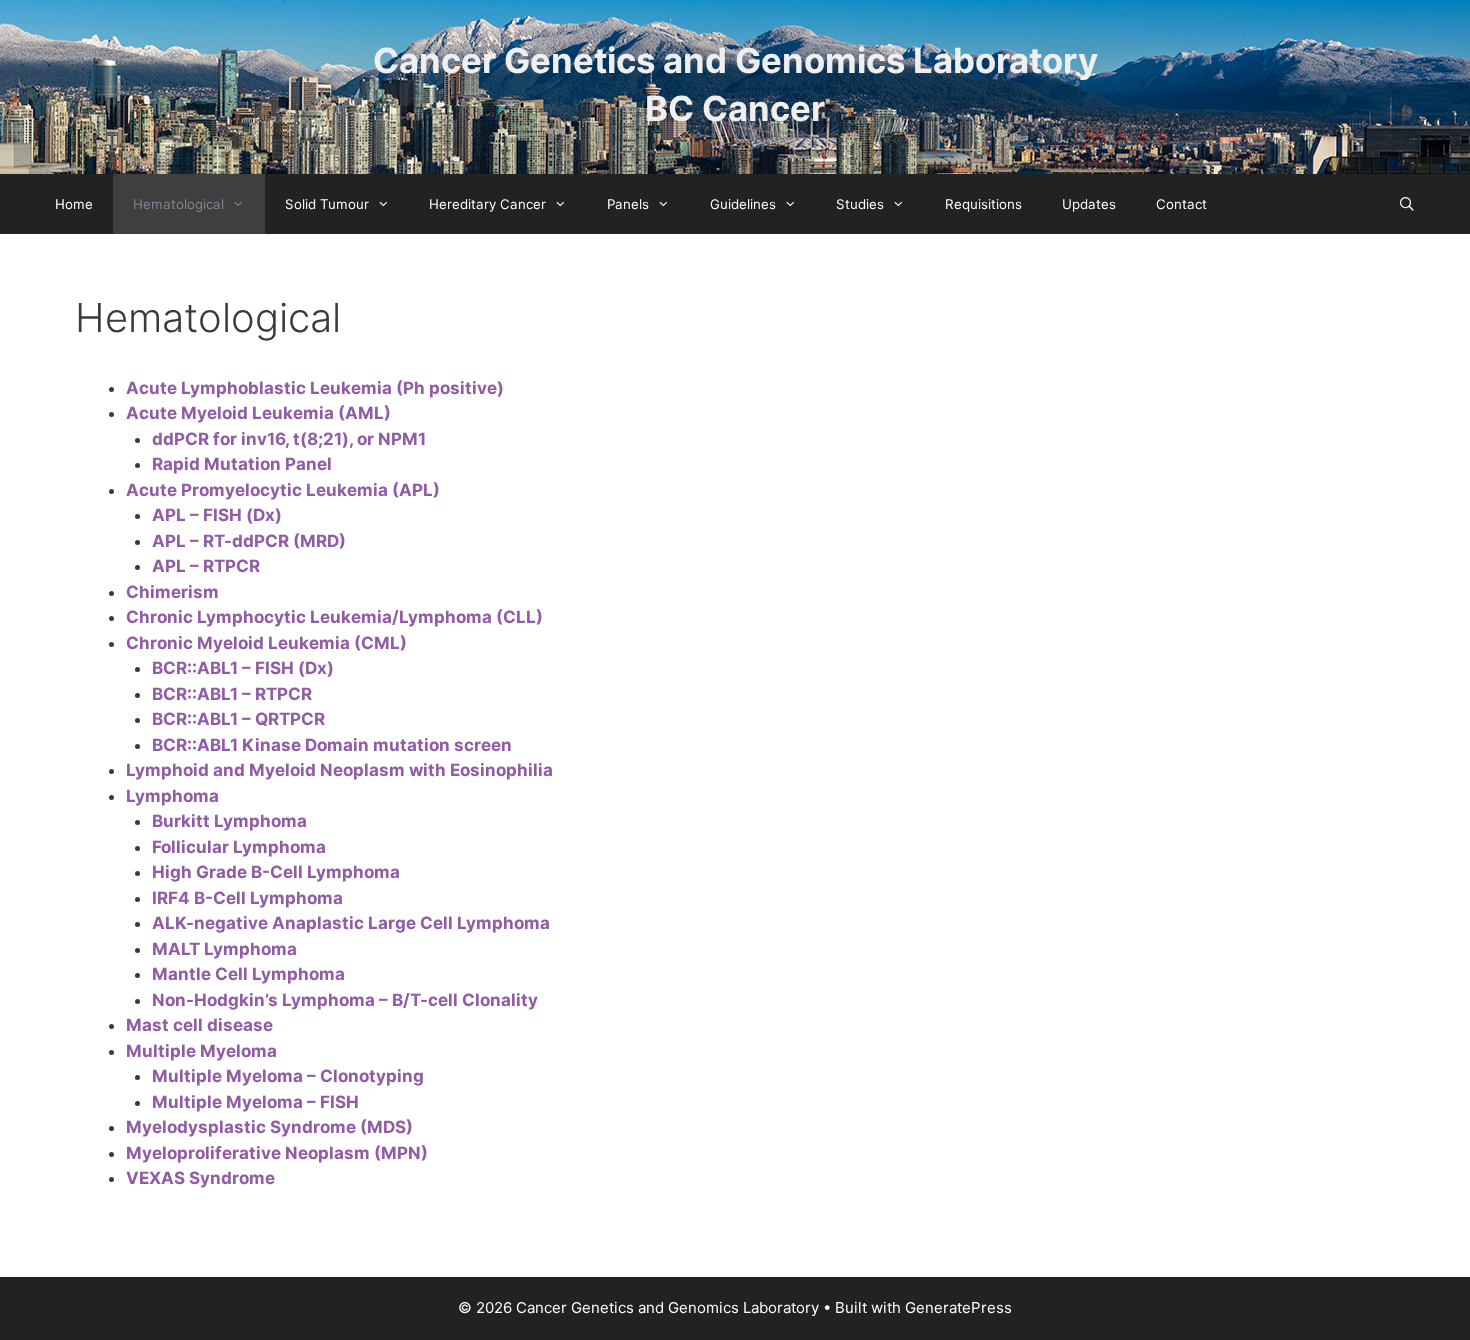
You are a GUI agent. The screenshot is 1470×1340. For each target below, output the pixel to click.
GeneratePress (958, 1307)
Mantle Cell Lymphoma (248, 974)
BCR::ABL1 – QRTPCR (238, 719)
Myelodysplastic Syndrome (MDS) (269, 1127)
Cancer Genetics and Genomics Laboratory (735, 60)
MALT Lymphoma (224, 949)
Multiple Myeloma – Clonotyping (288, 1076)
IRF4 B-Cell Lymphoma (247, 898)
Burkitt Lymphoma (229, 821)
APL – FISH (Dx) (217, 515)
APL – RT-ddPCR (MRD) (249, 541)
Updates (1089, 204)
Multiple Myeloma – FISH (255, 1102)
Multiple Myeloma (201, 1051)
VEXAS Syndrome (200, 1178)
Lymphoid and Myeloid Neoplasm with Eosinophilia (339, 770)
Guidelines (743, 204)
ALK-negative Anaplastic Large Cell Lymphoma (351, 923)
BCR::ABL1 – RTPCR (232, 694)
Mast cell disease (199, 1025)
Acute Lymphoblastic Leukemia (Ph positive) (315, 388)
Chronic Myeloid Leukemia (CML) (266, 643)
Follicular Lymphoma (239, 847)
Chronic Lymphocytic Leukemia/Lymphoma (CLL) (334, 617)
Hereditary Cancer (487, 204)
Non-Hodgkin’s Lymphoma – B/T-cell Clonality (345, 1000)
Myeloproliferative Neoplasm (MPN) (277, 1153)
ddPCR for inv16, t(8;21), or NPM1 (289, 439)
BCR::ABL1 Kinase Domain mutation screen (332, 745)
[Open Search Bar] (1406, 204)
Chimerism (172, 592)
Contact (1181, 204)
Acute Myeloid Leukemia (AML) (258, 413)
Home (74, 204)
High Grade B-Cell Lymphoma (276, 872)
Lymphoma (172, 796)
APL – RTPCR (206, 566)
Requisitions (983, 204)
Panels (628, 204)
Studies (860, 204)
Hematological (178, 204)
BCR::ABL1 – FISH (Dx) (243, 668)
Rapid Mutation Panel (242, 464)
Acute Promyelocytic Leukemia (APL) (283, 490)
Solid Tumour (327, 204)
